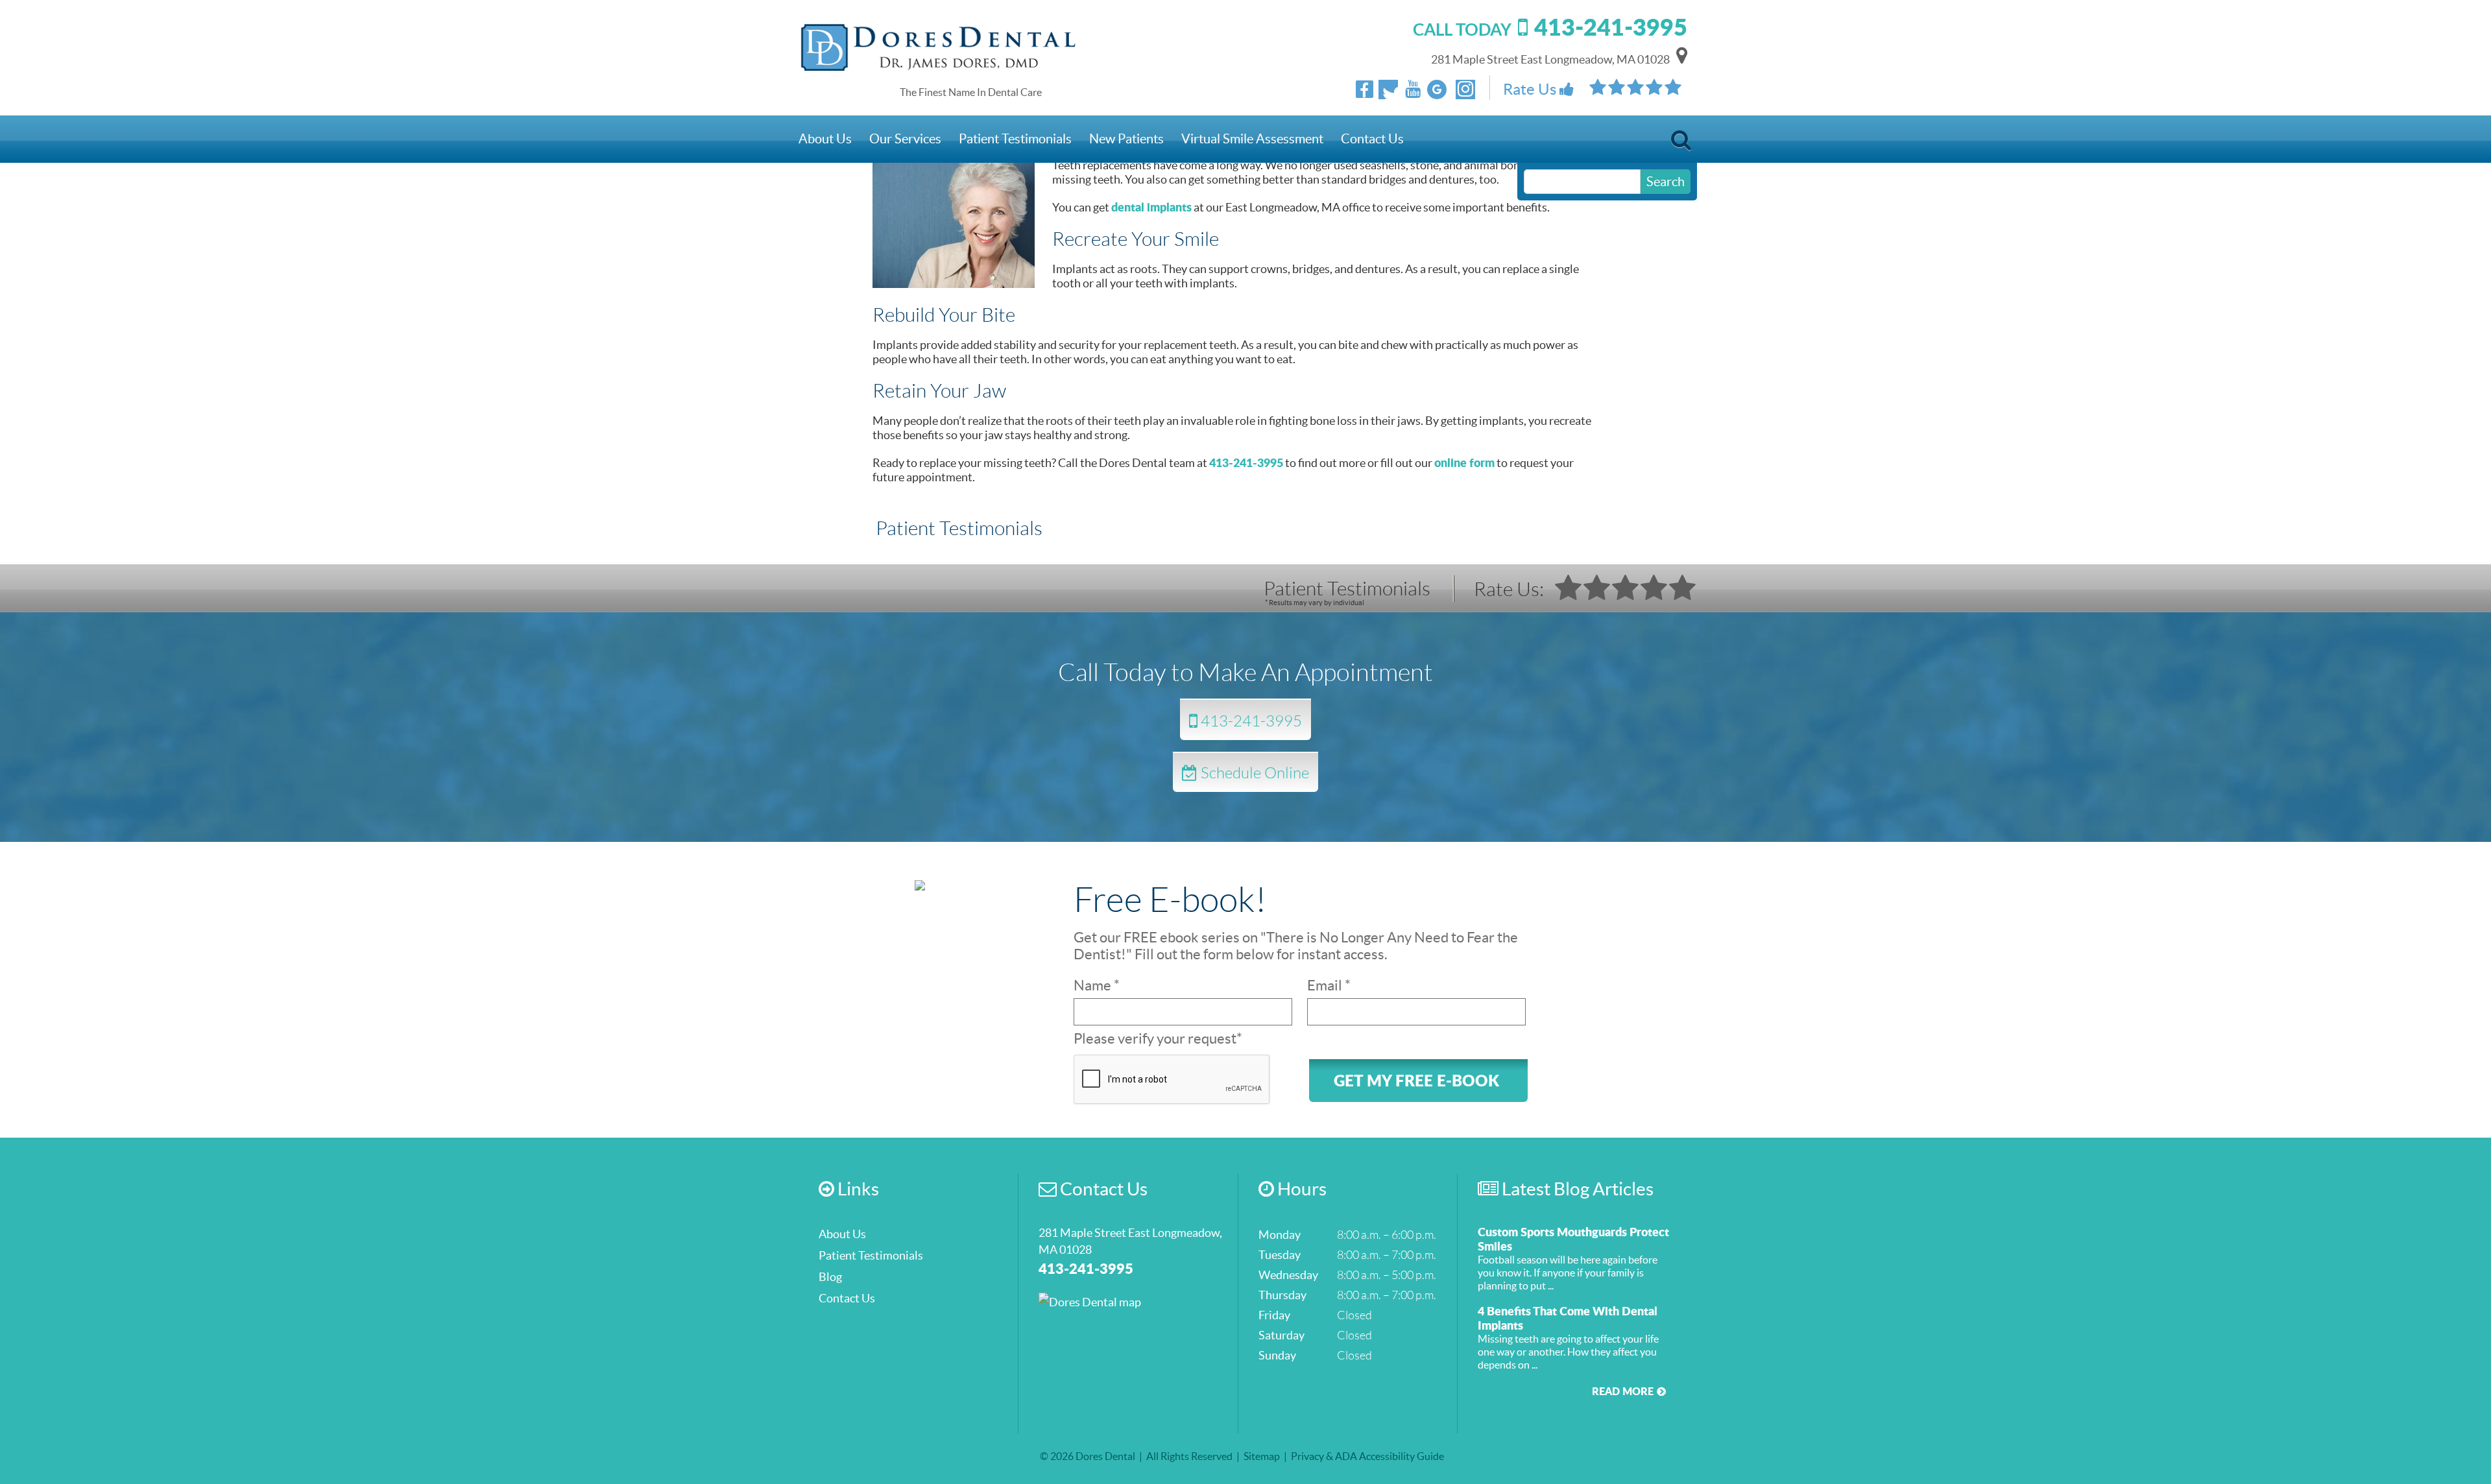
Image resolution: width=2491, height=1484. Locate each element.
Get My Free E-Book (1416, 1080)
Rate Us (1531, 89)
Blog (830, 1277)
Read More (1623, 1391)
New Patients (1126, 139)
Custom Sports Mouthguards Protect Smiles (1573, 1239)
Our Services (905, 139)
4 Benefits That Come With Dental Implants (1568, 1318)
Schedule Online (1253, 772)
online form (1464, 462)
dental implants (1151, 207)
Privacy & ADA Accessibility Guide (1367, 1456)
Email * (1329, 985)
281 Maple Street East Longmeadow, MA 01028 (1550, 59)
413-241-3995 (1246, 462)
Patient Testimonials (1015, 139)
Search (1681, 144)
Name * (1097, 985)
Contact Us (1372, 139)
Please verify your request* (1158, 1038)
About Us (825, 139)
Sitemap (1262, 1456)
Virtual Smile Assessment (1252, 139)
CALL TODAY (1550, 29)
